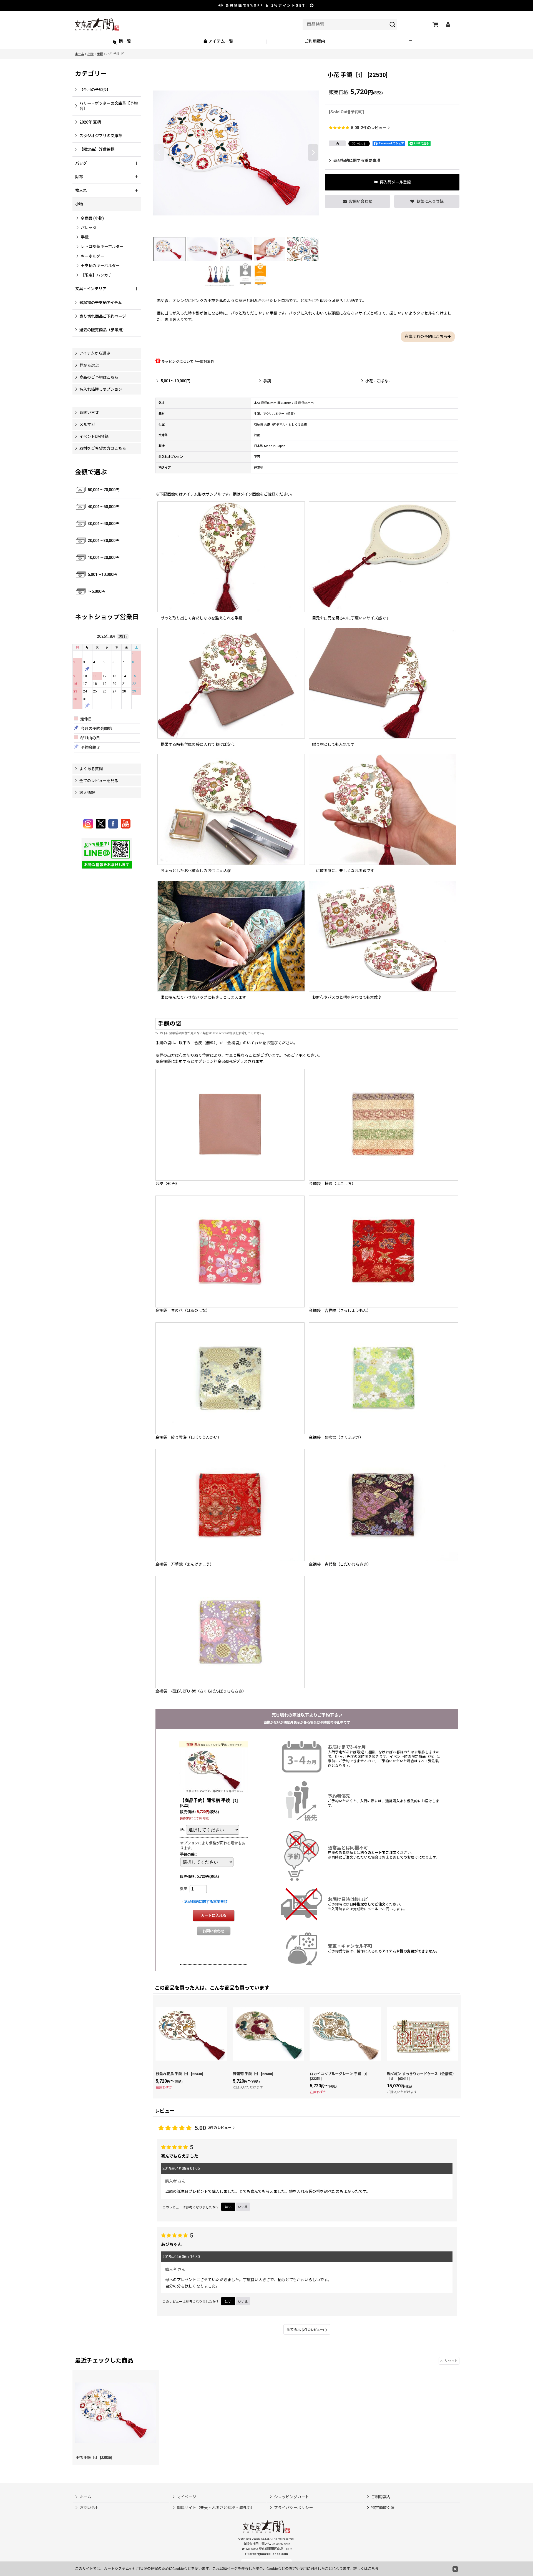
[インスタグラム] (89, 824)
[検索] (393, 24)
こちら (373, 2569)
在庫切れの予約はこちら (426, 337)
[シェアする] (337, 143)
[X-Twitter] (101, 824)
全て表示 (305, 2330)
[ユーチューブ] (126, 824)
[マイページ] (448, 24)
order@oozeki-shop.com (269, 2554)
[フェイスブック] (114, 824)
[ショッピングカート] (435, 24)
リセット (451, 2361)
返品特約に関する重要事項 (357, 160)
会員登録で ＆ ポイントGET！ (267, 6)
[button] (411, 42)
